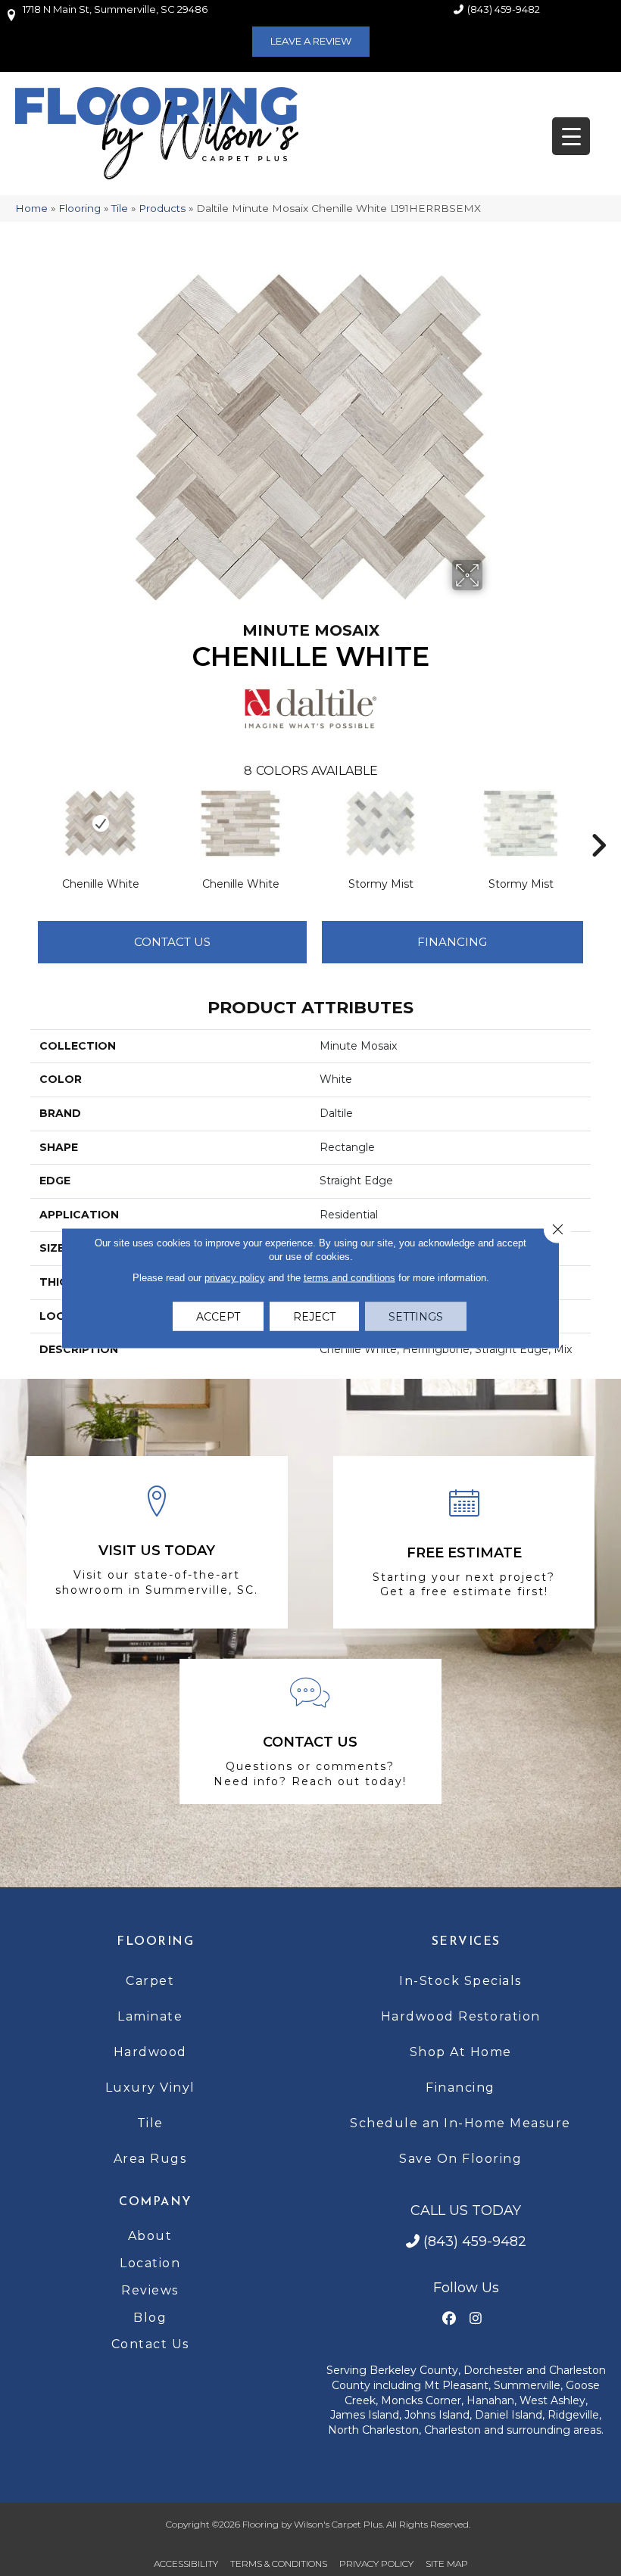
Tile (120, 208)
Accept (218, 1317)
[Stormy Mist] (381, 823)
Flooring (80, 208)
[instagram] (475, 2319)
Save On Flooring (460, 2159)
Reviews (150, 2290)
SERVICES (466, 1942)
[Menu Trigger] (571, 136)
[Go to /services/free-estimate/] (464, 1542)
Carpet (150, 1981)
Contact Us (172, 942)
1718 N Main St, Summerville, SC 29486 (115, 9)
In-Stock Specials (460, 1981)
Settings (416, 1317)
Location (150, 2263)
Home (31, 208)
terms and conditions (350, 1278)
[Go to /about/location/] (157, 1542)
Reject (314, 1317)
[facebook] (449, 2319)
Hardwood (150, 2052)
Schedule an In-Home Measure (460, 2123)
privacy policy (235, 1278)
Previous (23, 823)
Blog (150, 2318)
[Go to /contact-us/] (310, 1732)
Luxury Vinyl (150, 2088)
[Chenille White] (100, 823)
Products (162, 208)
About (150, 2236)
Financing (460, 2088)
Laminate (150, 2016)
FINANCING (452, 942)
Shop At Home (461, 2052)
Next (598, 823)
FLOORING (155, 1942)
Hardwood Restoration (461, 2016)
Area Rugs (150, 2159)
